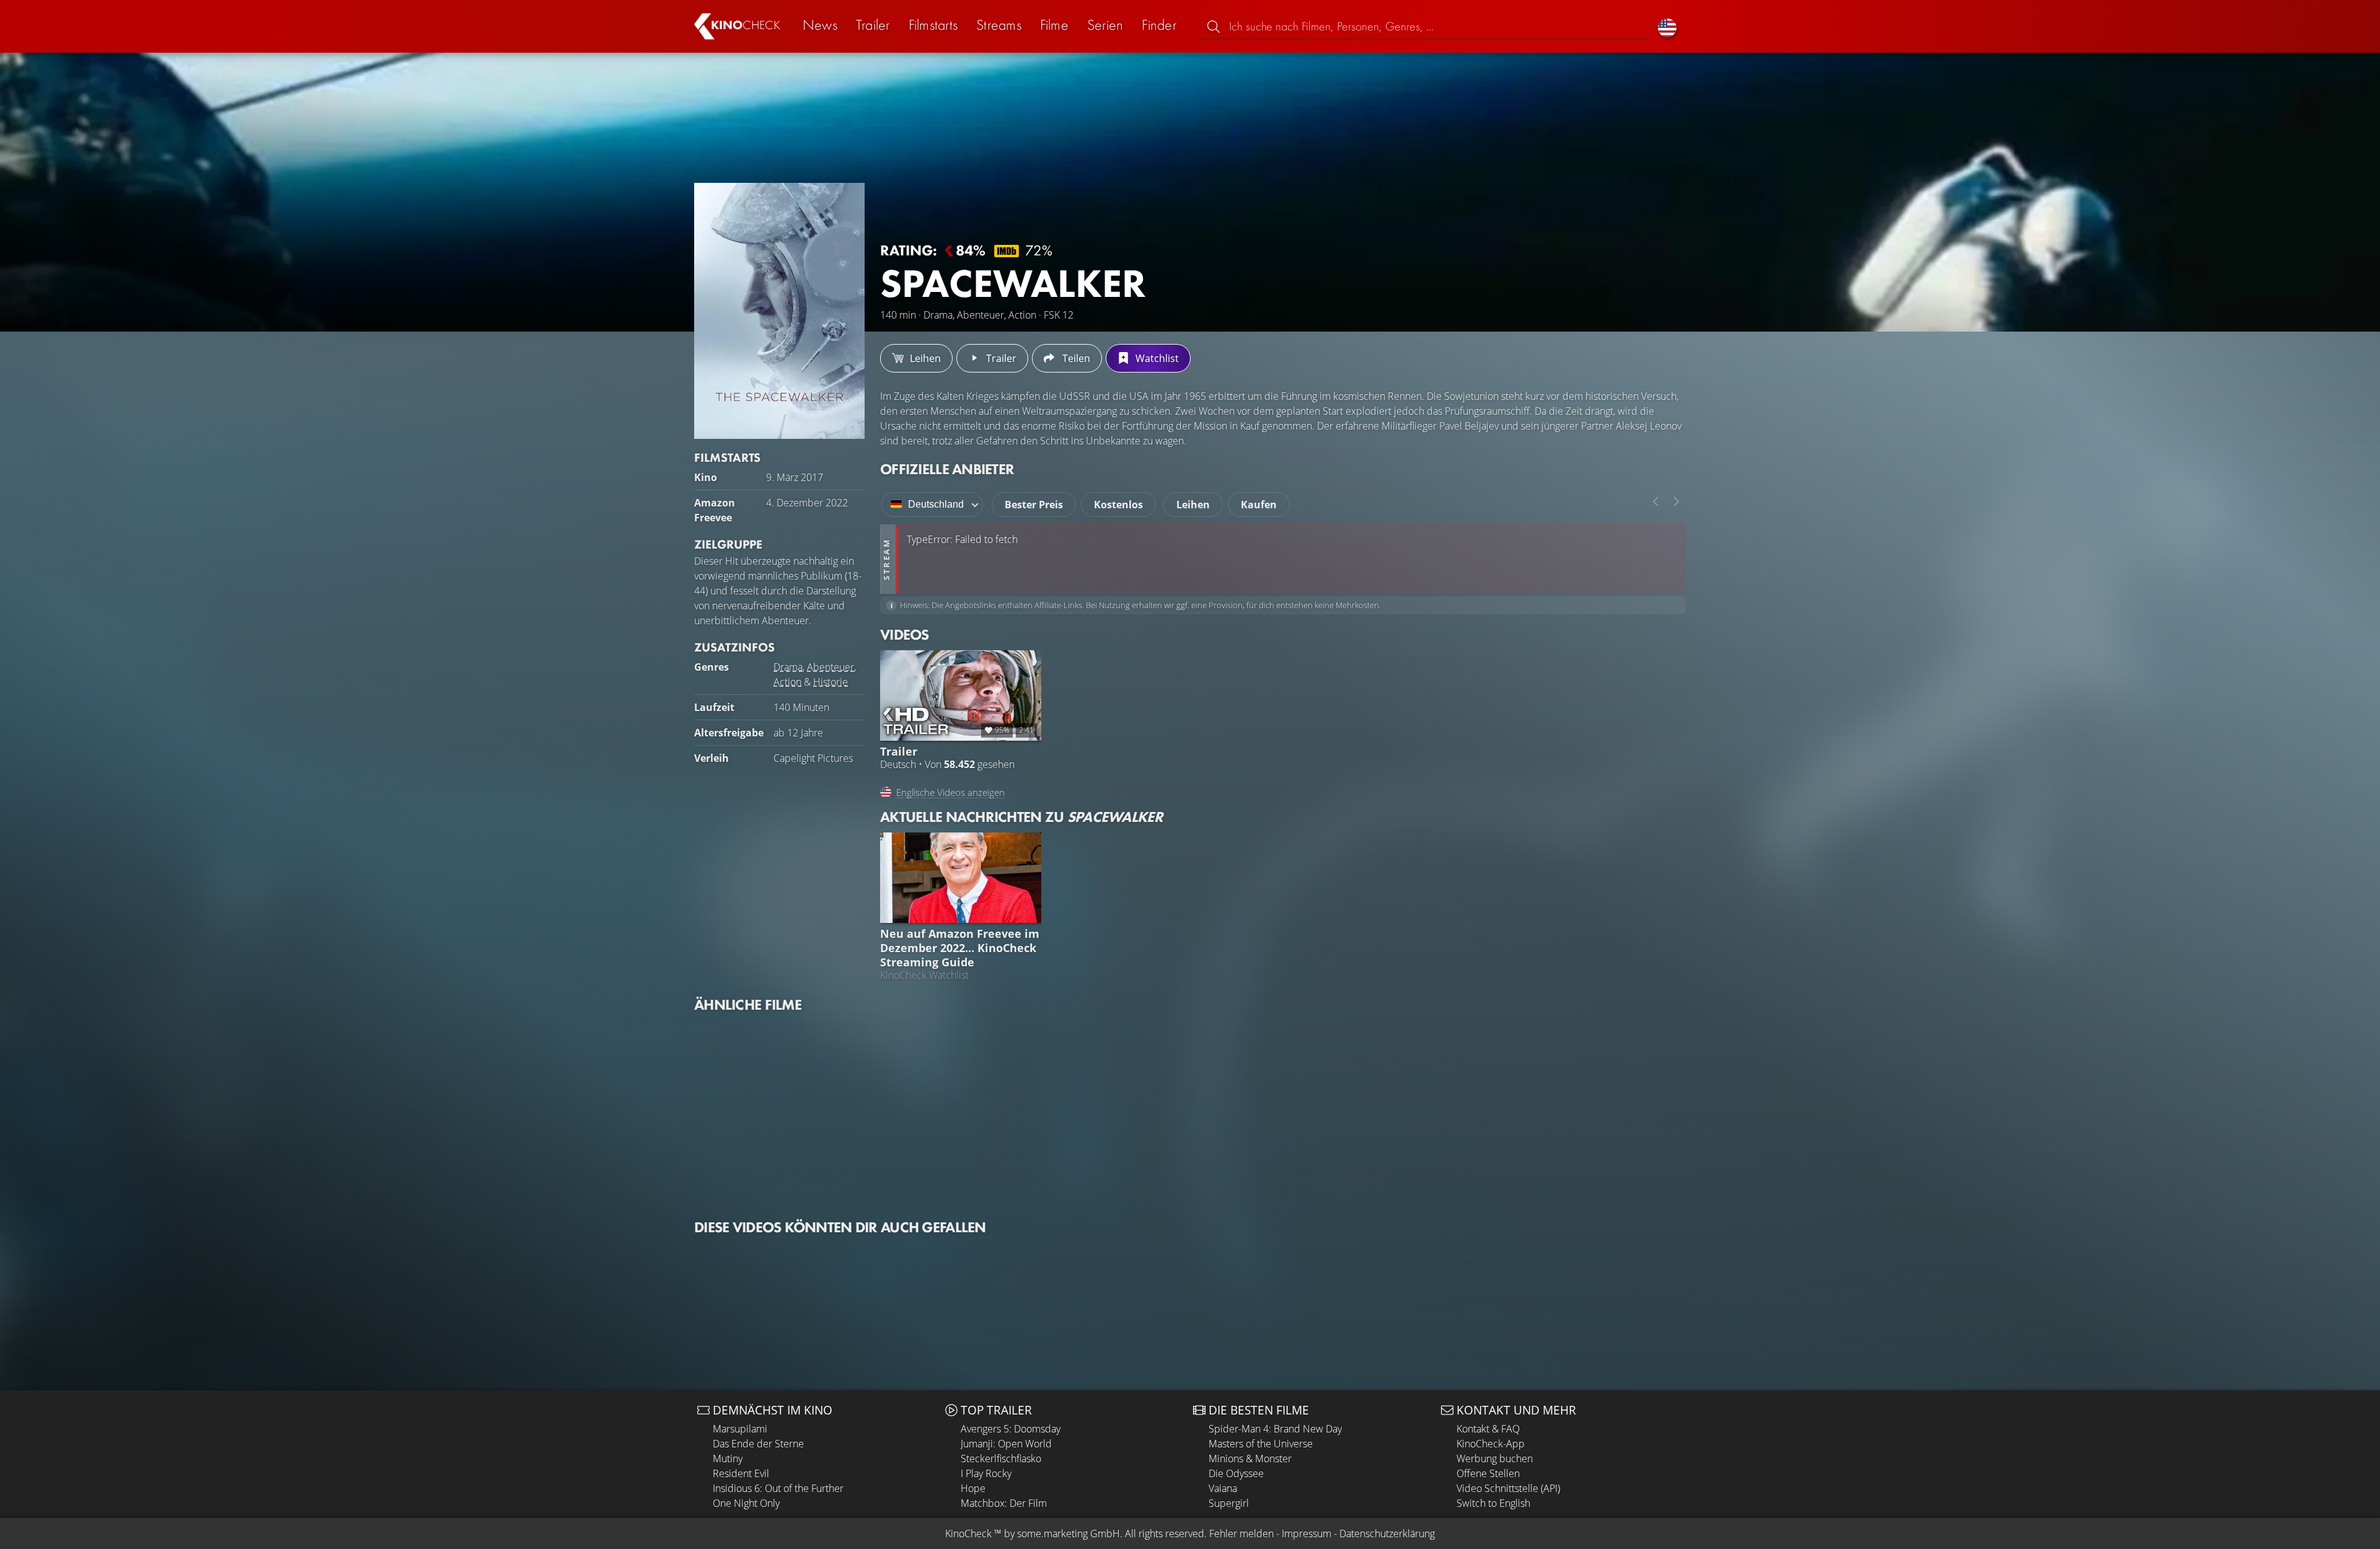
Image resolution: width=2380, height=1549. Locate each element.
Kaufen (1259, 505)
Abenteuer (831, 667)
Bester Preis (1034, 505)
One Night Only (746, 1503)
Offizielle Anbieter (947, 469)
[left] (1655, 501)
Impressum (1307, 1534)
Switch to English (1493, 1503)
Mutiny (728, 1459)
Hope (973, 1488)
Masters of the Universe (1261, 1444)
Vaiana (1223, 1488)
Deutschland (936, 504)
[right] (1677, 501)
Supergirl (1229, 1503)
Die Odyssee (1236, 1473)
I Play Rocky (986, 1473)
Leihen (1193, 505)
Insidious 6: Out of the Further (778, 1488)
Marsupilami (740, 1429)
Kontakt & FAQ (1488, 1429)
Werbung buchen (1495, 1459)
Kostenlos (1118, 505)
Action (787, 682)
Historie (831, 682)
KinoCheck (968, 1534)
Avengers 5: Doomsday (1011, 1429)
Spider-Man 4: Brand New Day (1275, 1429)
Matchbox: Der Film (1004, 1503)
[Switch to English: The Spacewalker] (1667, 26)
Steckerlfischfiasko (1001, 1459)
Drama (788, 667)
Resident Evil (741, 1473)
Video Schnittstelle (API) (1508, 1488)
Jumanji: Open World (1006, 1444)
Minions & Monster (1250, 1459)
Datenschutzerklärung (1387, 1534)
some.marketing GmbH (1069, 1534)
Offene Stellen (1488, 1473)
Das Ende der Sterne (758, 1444)
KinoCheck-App (1491, 1444)
